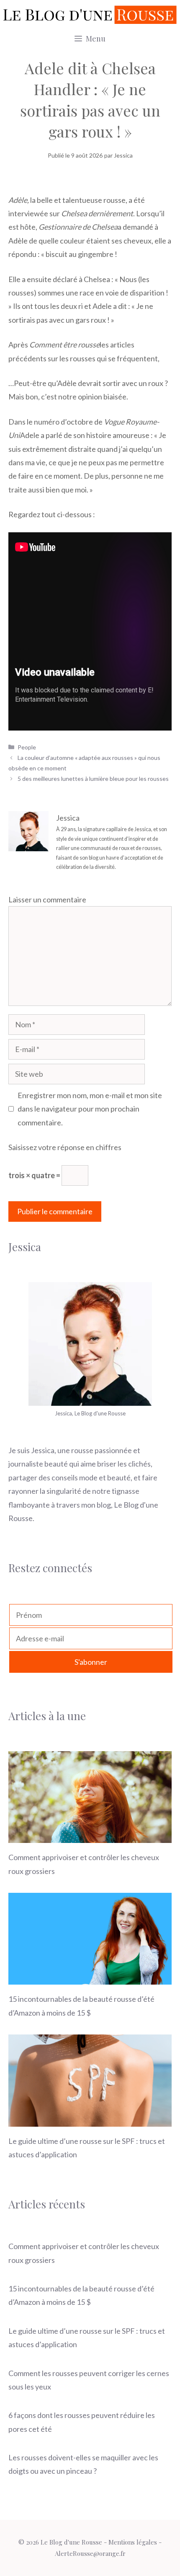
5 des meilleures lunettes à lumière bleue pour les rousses (93, 779)
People (27, 747)
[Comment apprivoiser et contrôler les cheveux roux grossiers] (90, 1836)
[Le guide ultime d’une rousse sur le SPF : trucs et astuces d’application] (90, 2120)
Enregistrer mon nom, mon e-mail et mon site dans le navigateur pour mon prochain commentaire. (90, 1109)
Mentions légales (133, 2542)
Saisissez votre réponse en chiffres (65, 1147)
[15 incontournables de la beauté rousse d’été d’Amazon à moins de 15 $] (90, 1978)
